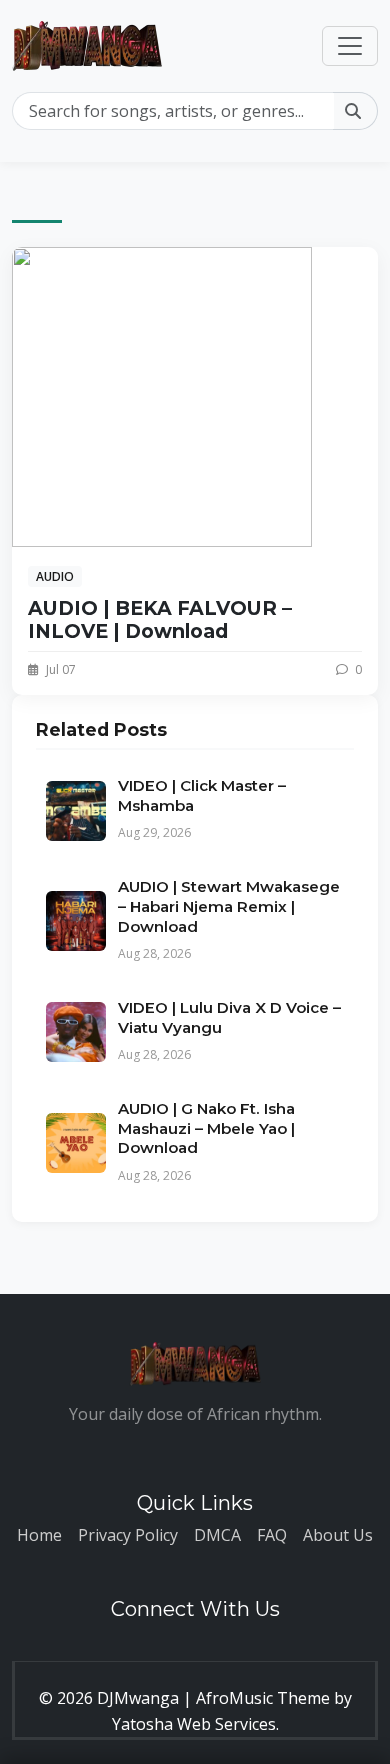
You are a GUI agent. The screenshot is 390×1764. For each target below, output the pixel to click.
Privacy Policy (128, 1535)
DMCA (217, 1535)
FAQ (272, 1535)
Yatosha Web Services (194, 1724)
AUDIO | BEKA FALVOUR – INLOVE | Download (160, 619)
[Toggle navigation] (350, 46)
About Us (338, 1535)
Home (39, 1535)
